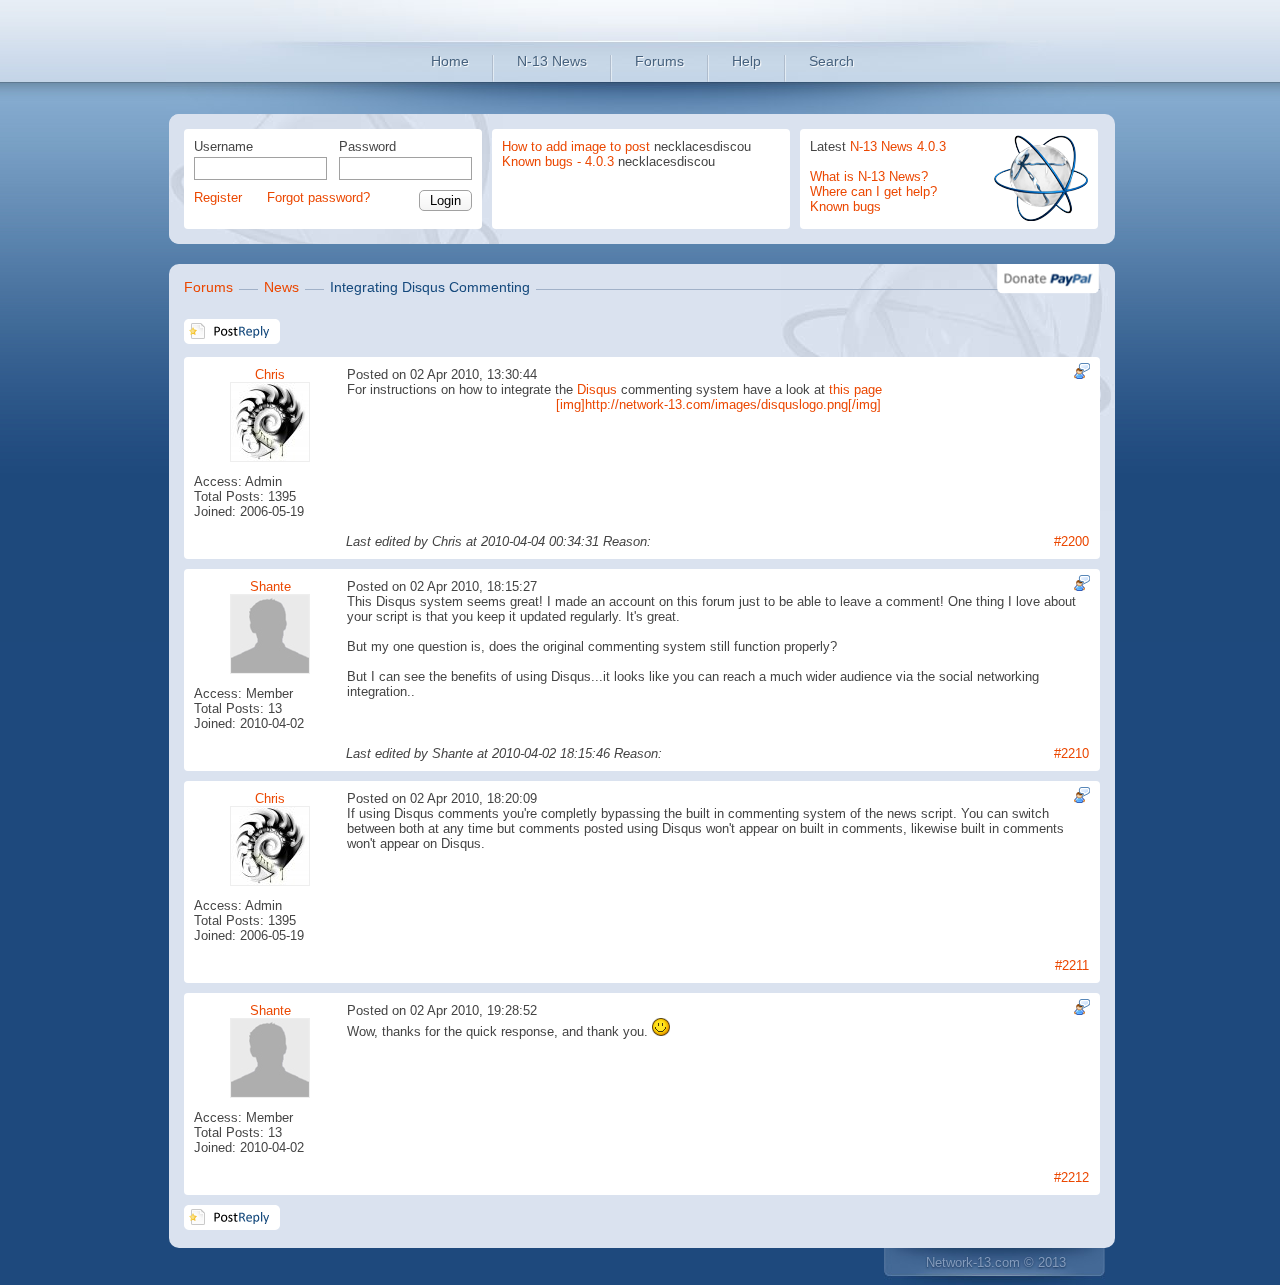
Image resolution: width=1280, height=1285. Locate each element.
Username (223, 146)
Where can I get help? (873, 191)
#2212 (1071, 1177)
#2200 (1071, 541)
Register (218, 197)
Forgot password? (318, 197)
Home (450, 61)
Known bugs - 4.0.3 (558, 161)
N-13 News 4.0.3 (898, 146)
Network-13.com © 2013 (996, 1262)
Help (746, 61)
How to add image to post (576, 146)
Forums (659, 61)
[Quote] (1079, 371)
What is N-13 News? (869, 176)
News (281, 287)
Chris (270, 374)
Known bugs (845, 206)
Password (367, 146)
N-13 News (552, 61)
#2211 (1072, 965)
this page (855, 389)
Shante (270, 586)
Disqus (597, 389)
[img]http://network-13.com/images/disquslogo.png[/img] (718, 404)
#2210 (1071, 753)
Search (831, 61)
